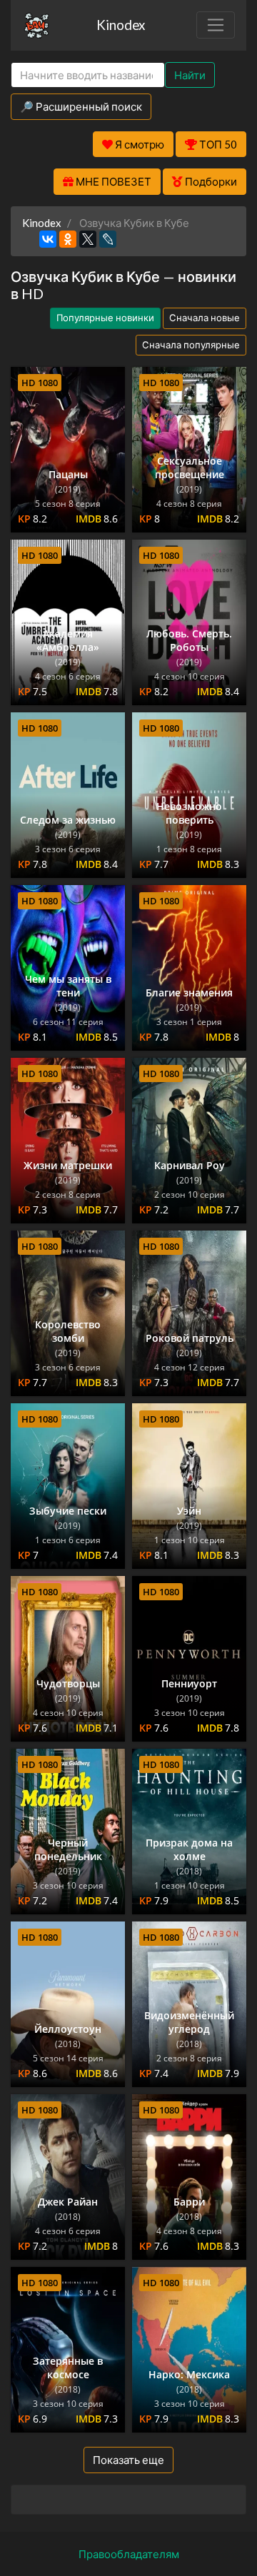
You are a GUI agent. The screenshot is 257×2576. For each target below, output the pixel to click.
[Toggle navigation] (216, 25)
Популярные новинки (105, 318)
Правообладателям (129, 2554)
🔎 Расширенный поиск (81, 106)
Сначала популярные (191, 345)
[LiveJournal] (108, 239)
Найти (190, 75)
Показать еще (128, 2460)
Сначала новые (205, 318)
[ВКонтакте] (48, 239)
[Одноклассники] (68, 239)
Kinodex (121, 25)
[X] (88, 239)
